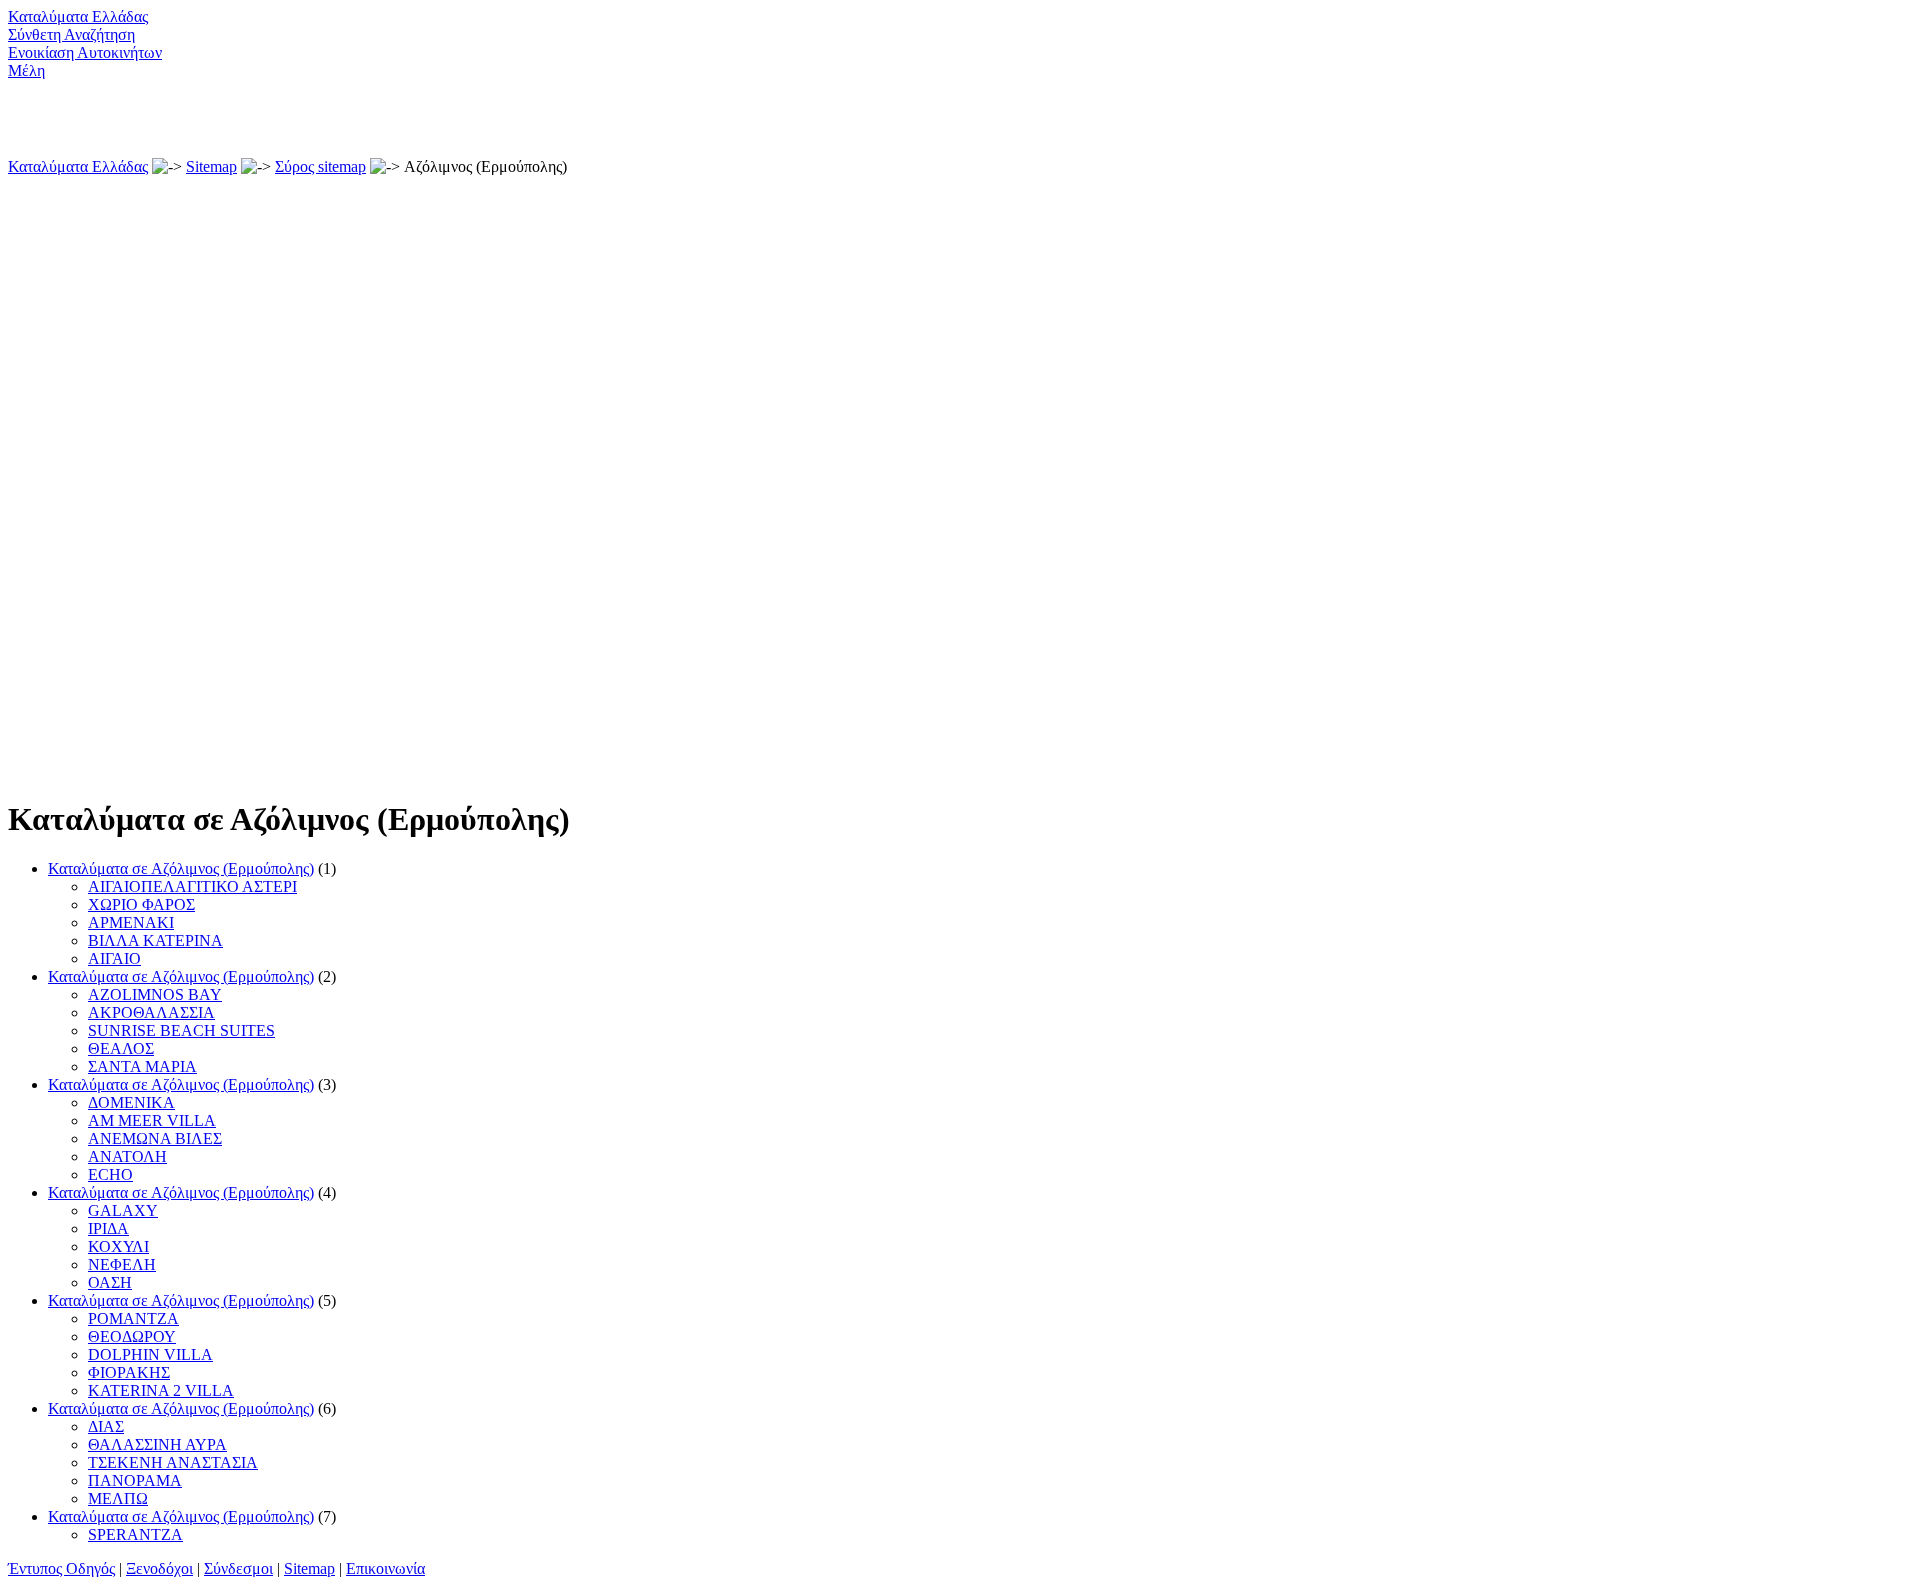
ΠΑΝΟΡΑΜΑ (135, 1480)
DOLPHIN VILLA (150, 1354)
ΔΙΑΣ (106, 1426)
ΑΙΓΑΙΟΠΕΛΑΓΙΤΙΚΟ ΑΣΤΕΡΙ (192, 886)
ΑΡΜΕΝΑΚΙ (131, 922)
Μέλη (26, 70)
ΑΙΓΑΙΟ (114, 958)
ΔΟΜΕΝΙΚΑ (131, 1102)
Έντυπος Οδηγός (61, 1568)
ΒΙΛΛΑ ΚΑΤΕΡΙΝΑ (155, 940)
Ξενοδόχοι (159, 1568)
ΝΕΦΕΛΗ (122, 1264)
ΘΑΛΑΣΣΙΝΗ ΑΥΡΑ (157, 1444)
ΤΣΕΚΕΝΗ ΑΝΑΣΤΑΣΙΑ (173, 1462)
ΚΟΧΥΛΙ (118, 1246)
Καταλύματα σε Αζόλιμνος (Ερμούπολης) (181, 868)
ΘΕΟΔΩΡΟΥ (132, 1336)
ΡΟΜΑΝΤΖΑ (133, 1318)
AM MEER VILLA (152, 1120)
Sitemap (211, 166)
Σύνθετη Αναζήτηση (71, 34)
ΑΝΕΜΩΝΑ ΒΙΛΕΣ (155, 1138)
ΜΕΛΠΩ (118, 1498)
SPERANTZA (135, 1534)
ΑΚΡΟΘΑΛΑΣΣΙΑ (151, 1012)
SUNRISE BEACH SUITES (181, 1030)
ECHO (110, 1174)
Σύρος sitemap (320, 166)
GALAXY (123, 1210)
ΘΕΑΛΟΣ (121, 1048)
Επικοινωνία (385, 1568)
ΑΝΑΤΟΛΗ (127, 1156)
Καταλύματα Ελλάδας (78, 16)
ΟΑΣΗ (110, 1282)
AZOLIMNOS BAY (155, 994)
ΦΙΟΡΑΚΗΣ (129, 1372)
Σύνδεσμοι (238, 1568)
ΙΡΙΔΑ (108, 1228)
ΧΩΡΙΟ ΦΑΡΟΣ (141, 904)
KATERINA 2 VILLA (161, 1390)
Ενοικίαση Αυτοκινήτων (85, 52)
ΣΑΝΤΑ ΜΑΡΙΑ (142, 1066)
